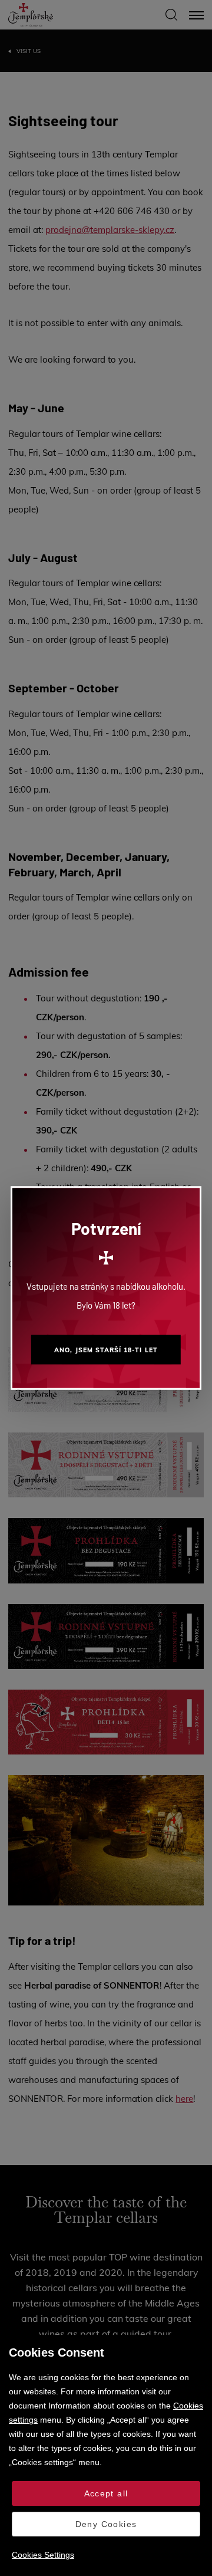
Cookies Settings (43, 2555)
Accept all (106, 2493)
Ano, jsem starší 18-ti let (106, 1350)
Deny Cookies (106, 2524)
